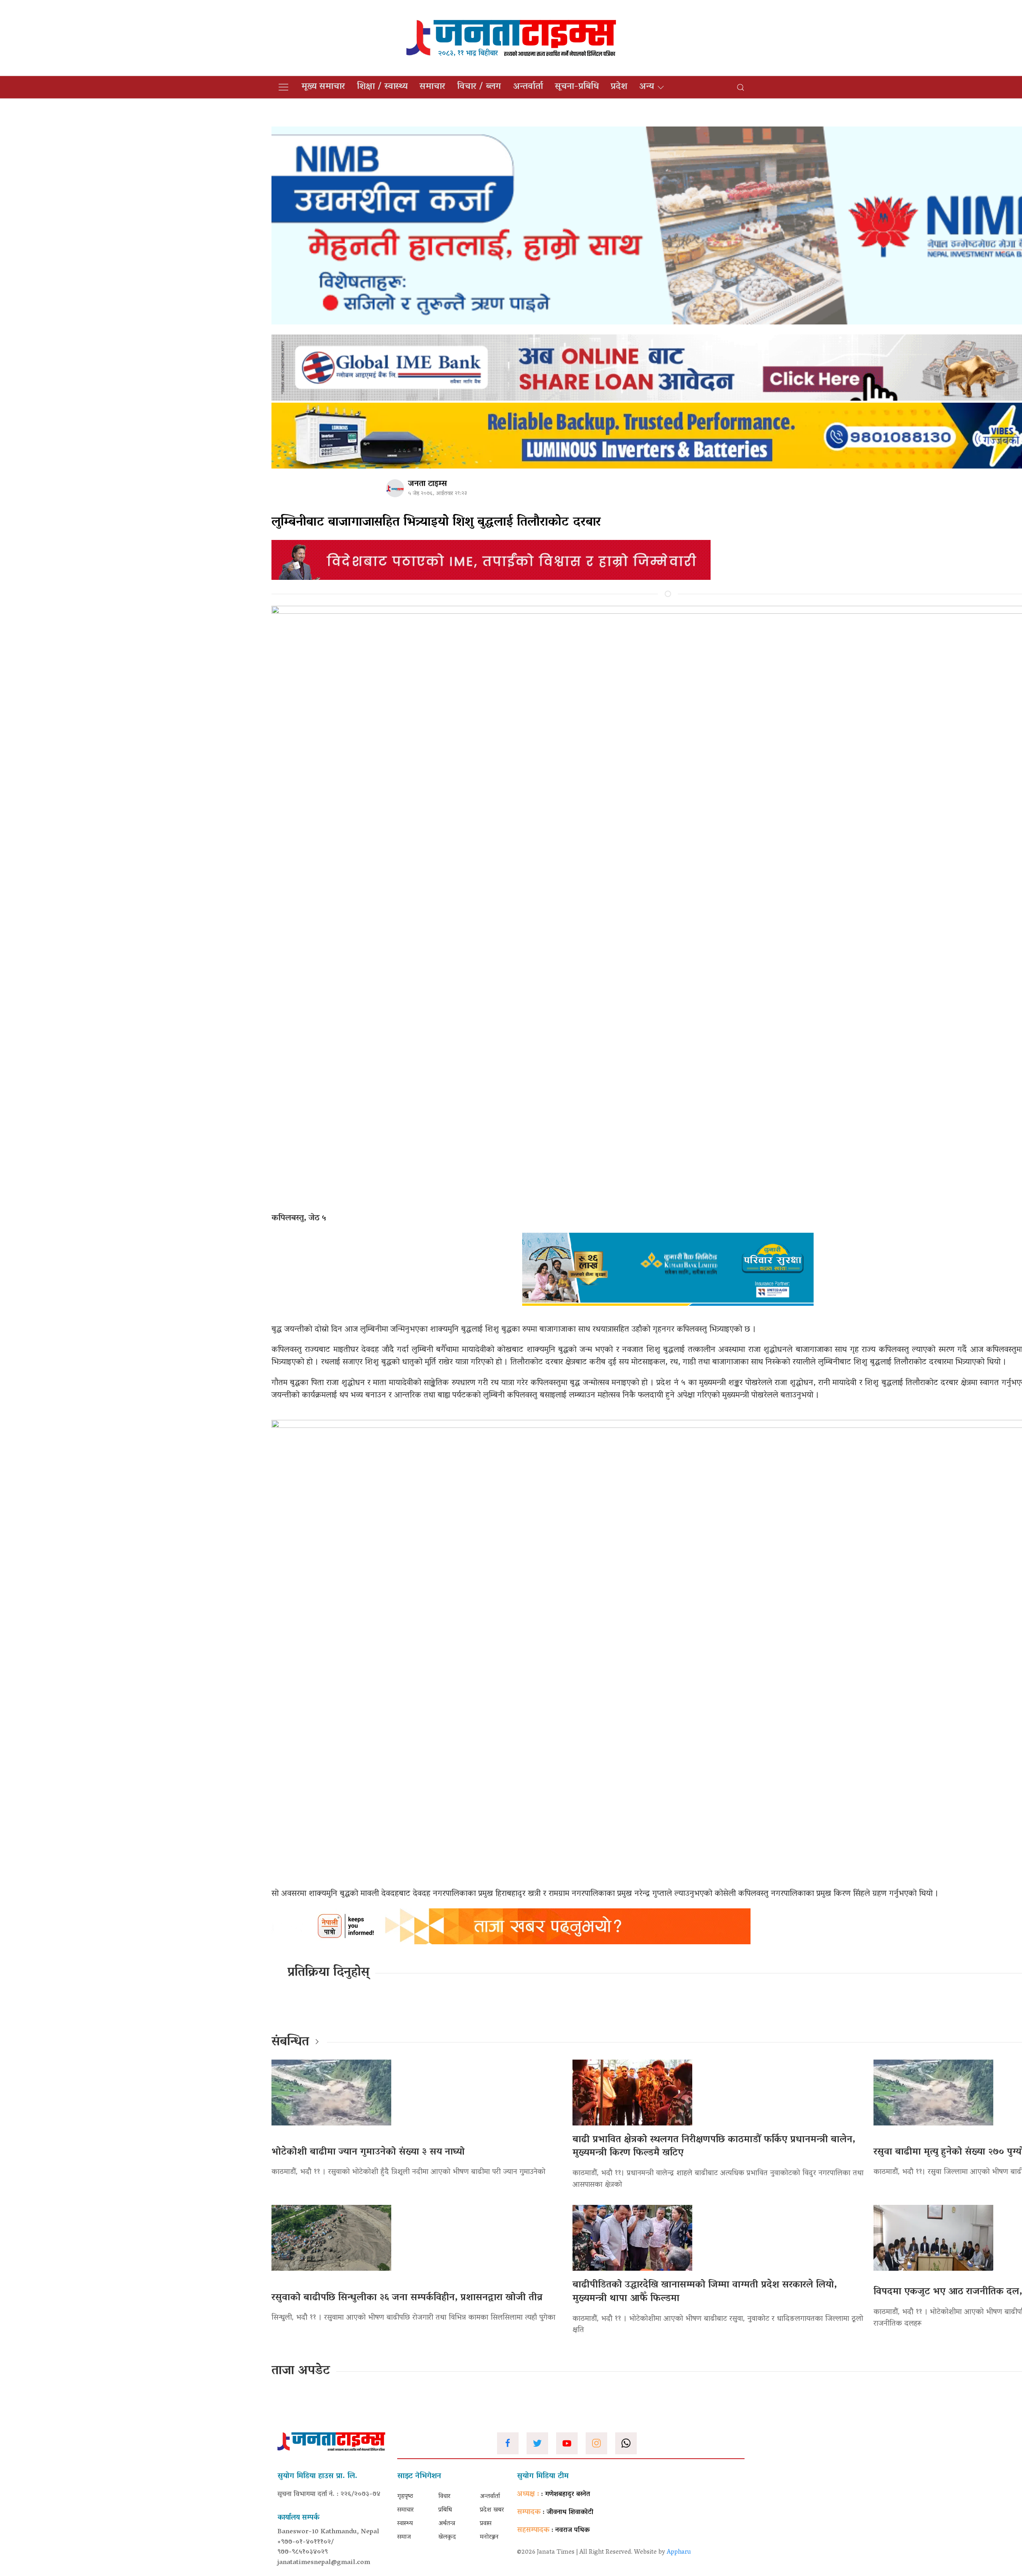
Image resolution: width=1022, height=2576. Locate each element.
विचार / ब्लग (479, 87)
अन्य (647, 87)
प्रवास (486, 2524)
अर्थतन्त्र (447, 2524)
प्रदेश (619, 87)
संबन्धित (290, 2042)
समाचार (432, 87)
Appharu (679, 2552)
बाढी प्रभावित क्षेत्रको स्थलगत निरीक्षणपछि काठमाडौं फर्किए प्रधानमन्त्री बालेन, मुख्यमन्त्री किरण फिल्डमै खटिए (714, 2147)
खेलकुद (447, 2537)
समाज (404, 2537)
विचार (444, 2497)
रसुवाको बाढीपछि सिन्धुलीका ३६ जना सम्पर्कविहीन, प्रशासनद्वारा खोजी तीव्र (407, 2298)
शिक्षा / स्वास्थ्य (382, 87)
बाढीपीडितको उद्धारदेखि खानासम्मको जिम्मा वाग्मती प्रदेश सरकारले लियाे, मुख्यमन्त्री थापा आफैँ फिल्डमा (705, 2292)
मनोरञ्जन (489, 2537)
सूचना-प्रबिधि (577, 87)
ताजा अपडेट (301, 2371)
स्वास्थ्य (405, 2524)
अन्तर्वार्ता (528, 87)
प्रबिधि (445, 2510)
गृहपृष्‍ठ (405, 2497)
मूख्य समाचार (323, 87)
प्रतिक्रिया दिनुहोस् (328, 1973)
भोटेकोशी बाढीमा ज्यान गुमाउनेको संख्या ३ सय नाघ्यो (368, 2152)
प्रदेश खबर (492, 2510)
